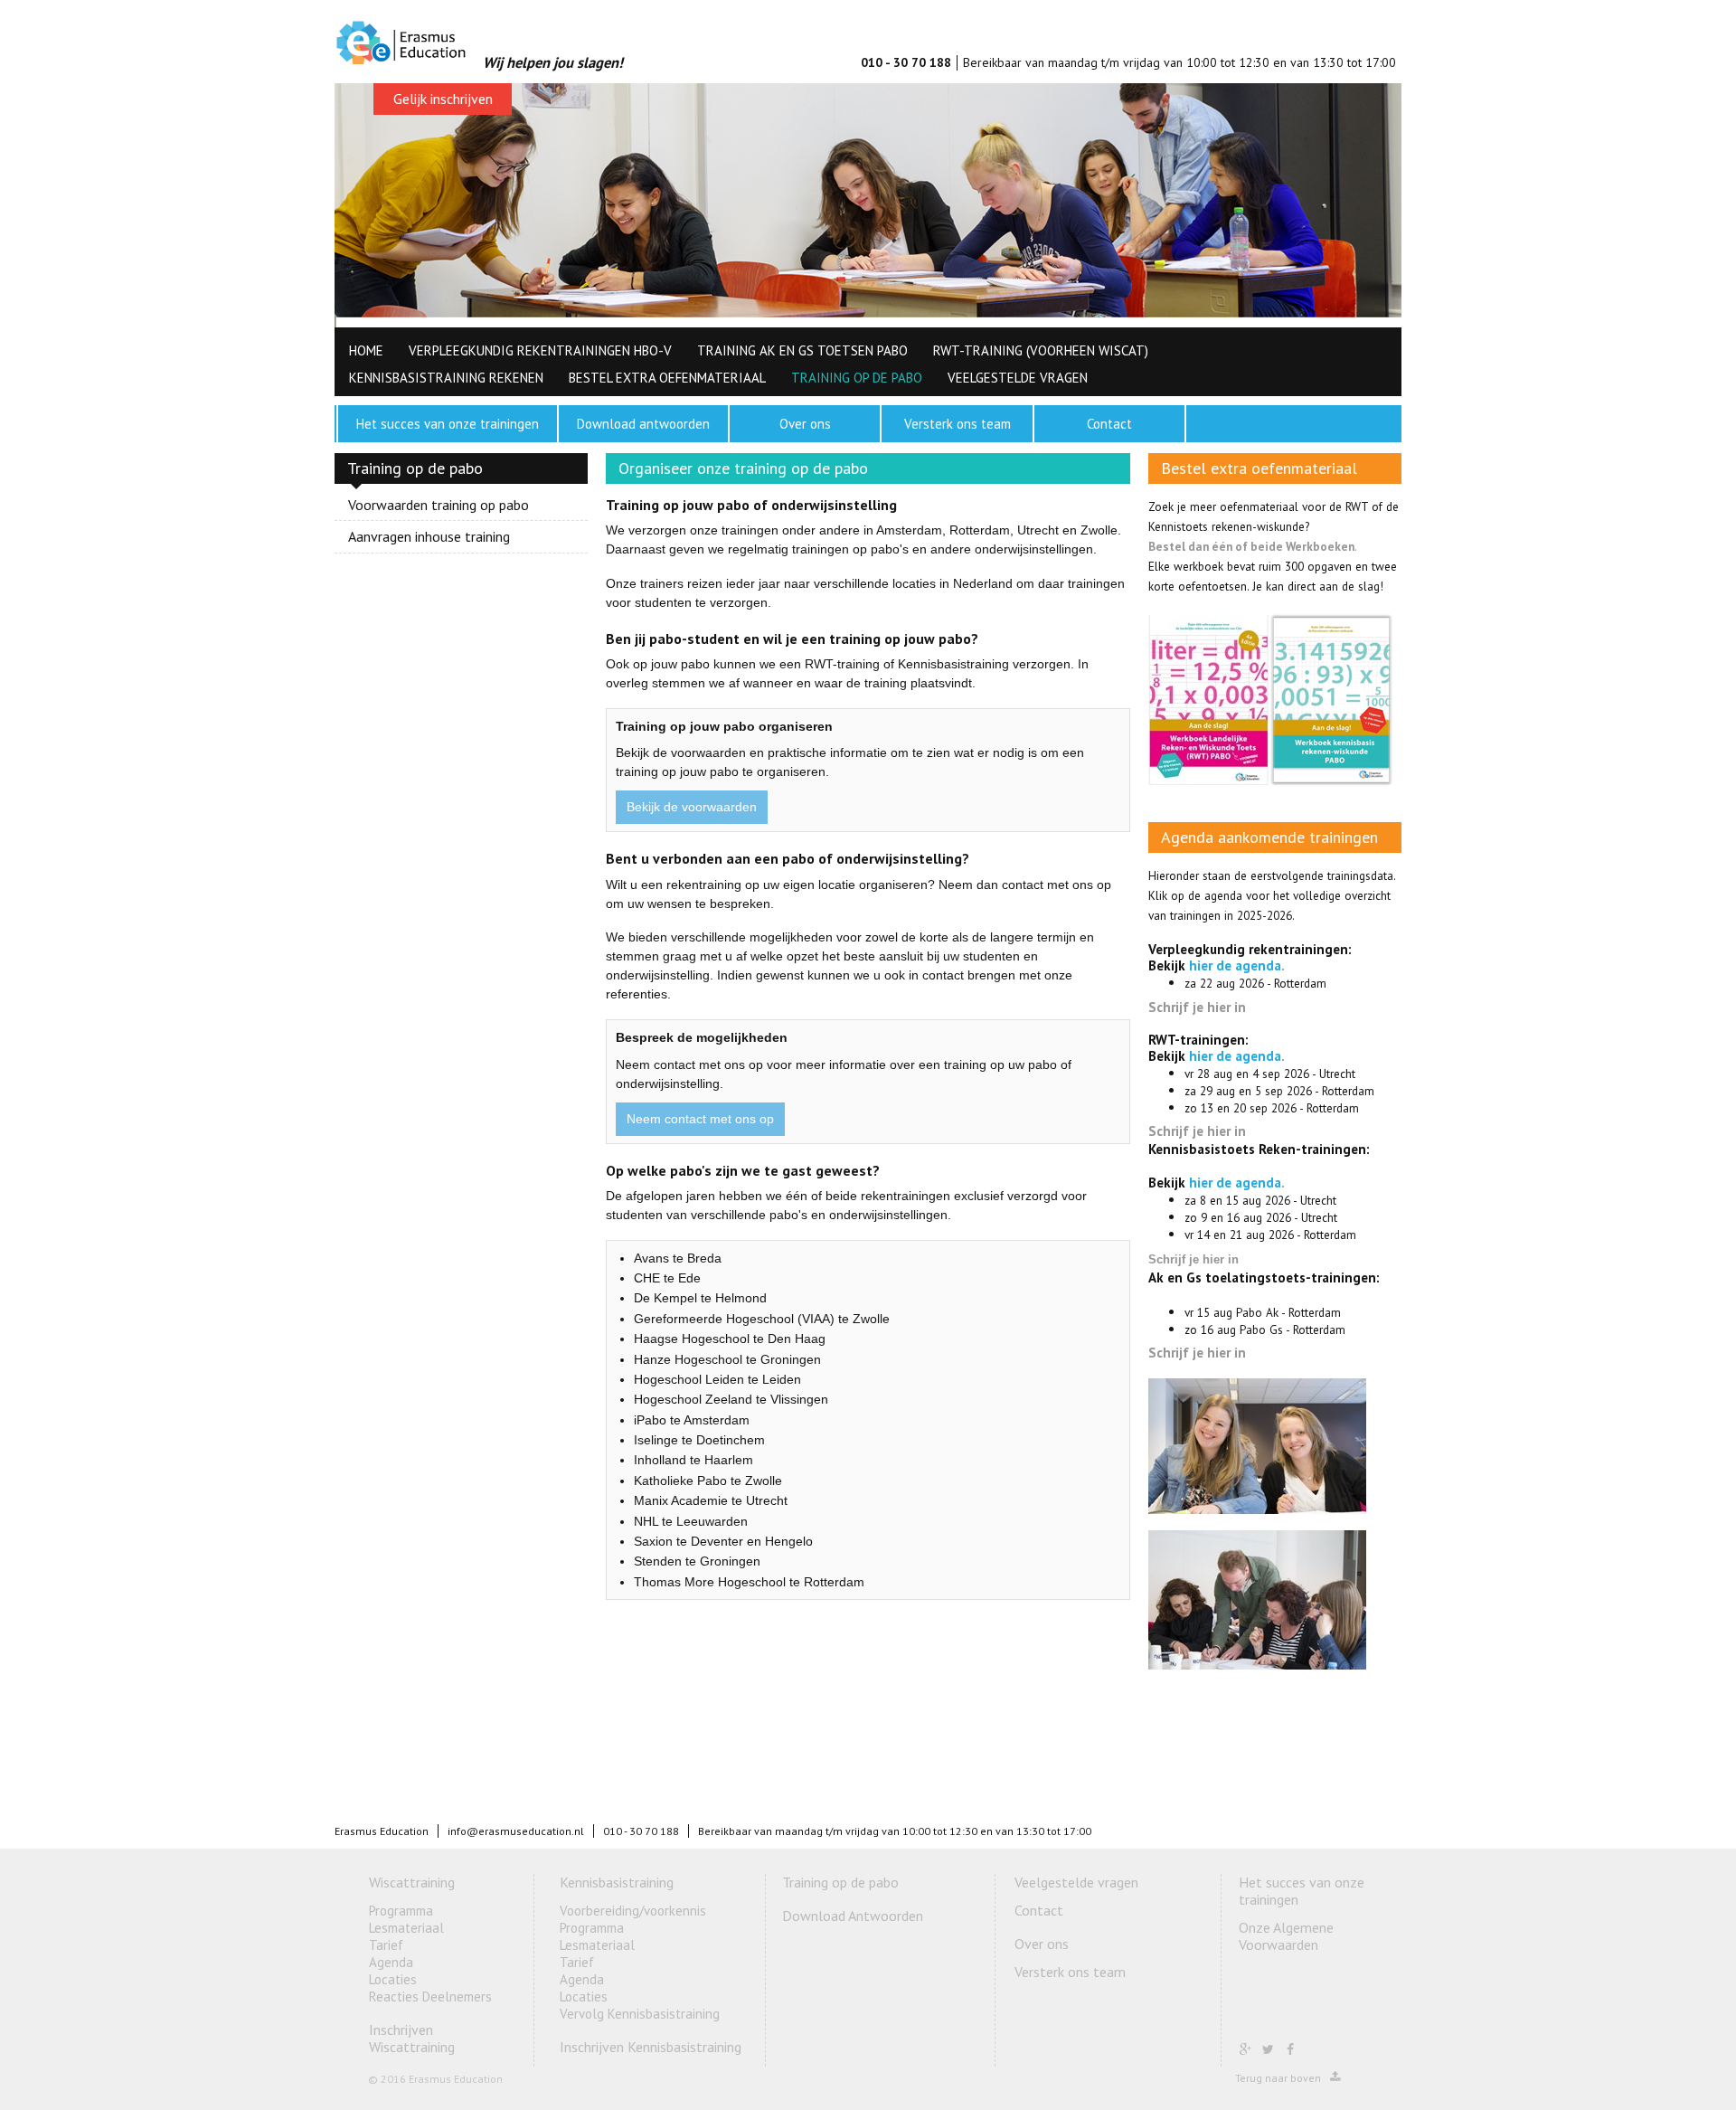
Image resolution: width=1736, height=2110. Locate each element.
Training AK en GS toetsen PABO (802, 350)
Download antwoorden (643, 424)
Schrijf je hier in (1197, 1007)
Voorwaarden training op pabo (439, 505)
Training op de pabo (857, 378)
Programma (401, 1911)
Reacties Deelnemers (430, 1996)
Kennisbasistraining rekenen (446, 378)
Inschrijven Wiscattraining (412, 2038)
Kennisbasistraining (617, 1882)
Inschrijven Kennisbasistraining (651, 2047)
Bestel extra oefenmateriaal (667, 378)
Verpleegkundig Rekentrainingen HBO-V (540, 350)
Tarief (386, 1945)
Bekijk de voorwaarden (692, 807)
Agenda (391, 1962)
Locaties (393, 1979)
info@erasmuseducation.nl (516, 1831)
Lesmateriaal (406, 1928)
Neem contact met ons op (700, 1119)
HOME (366, 350)
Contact (1109, 424)
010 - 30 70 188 (906, 62)
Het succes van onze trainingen (448, 424)
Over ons (805, 424)
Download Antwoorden (853, 1916)
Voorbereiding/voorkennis (633, 1911)
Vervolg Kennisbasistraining (640, 2014)
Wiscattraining (412, 1882)
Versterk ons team (958, 424)
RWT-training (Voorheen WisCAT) (1041, 350)
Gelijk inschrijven (443, 99)
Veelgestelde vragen (1018, 378)
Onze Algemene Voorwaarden (1286, 1936)
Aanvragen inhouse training (429, 536)
